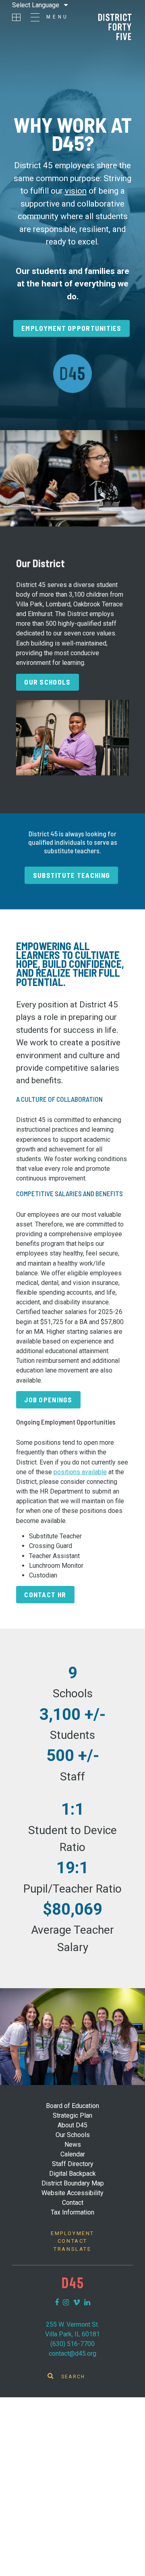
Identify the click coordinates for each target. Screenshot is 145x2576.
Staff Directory (73, 2164)
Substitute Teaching (71, 875)
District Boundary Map (73, 2183)
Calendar (73, 2154)
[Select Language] (40, 5)
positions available (80, 1472)
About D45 (72, 2125)
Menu (58, 17)
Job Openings (48, 1400)
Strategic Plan (72, 2115)
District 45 (115, 27)
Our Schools (47, 682)
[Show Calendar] (16, 17)
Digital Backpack (72, 2174)
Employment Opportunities (71, 328)
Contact (73, 2203)
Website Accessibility (72, 2193)
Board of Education (72, 2106)
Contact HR (45, 1594)
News (73, 2145)
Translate (72, 2249)
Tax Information (72, 2212)
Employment (72, 2233)
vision (76, 191)
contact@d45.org (72, 2353)
